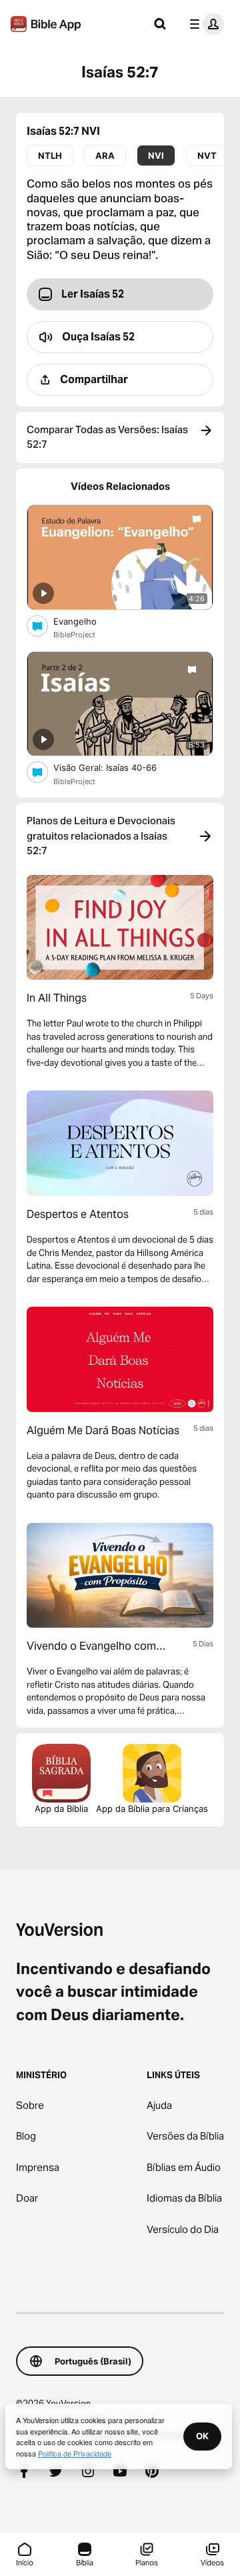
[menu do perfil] (204, 24)
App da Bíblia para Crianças (152, 1809)
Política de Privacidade (75, 2453)
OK (202, 2436)
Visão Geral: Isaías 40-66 (117, 767)
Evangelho (87, 621)
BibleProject (74, 635)
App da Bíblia (61, 1809)
